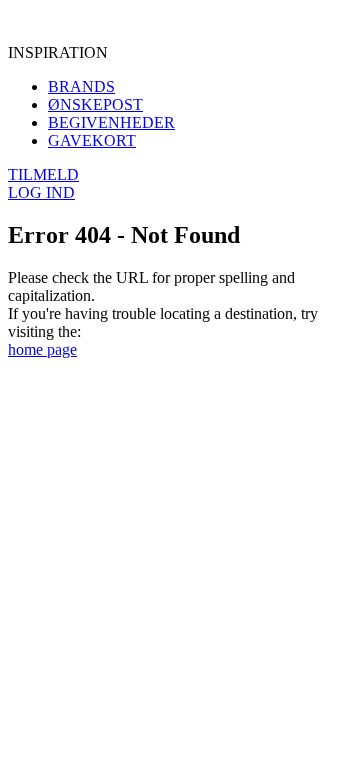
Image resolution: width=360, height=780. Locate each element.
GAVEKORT (92, 140)
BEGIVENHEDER (111, 122)
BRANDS (81, 86)
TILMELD (43, 174)
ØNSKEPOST (95, 104)
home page (42, 349)
